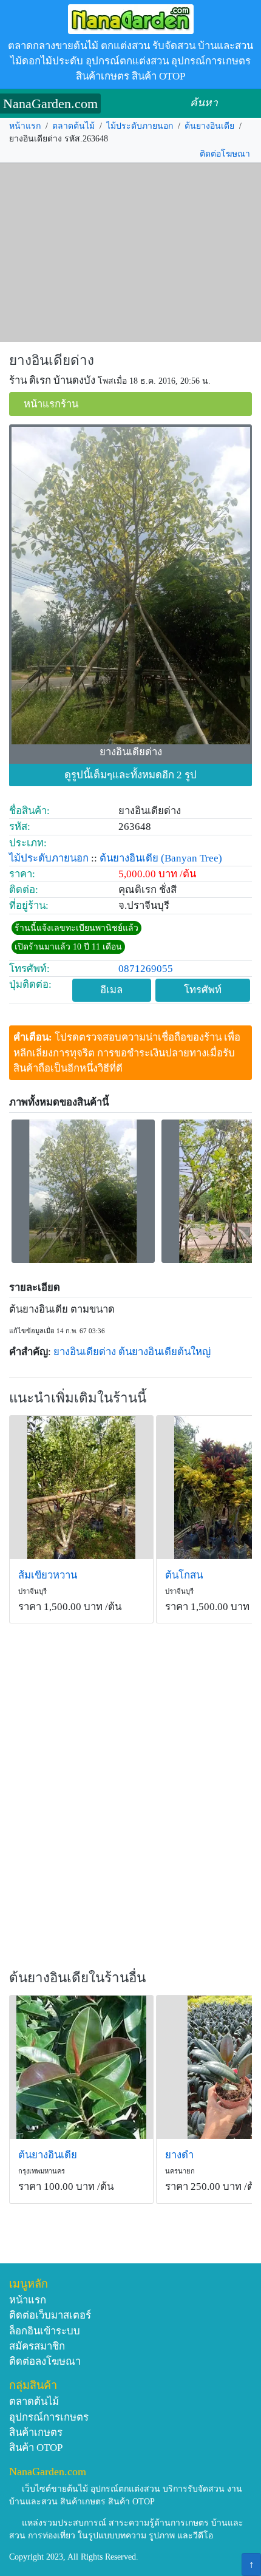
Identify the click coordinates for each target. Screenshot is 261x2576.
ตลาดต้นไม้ (73, 126)
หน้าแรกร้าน (51, 404)
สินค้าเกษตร (36, 2432)
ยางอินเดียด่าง (52, 360)
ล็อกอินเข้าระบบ (45, 2331)
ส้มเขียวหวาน (48, 1575)
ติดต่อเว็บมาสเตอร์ (50, 2315)
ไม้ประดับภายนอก (140, 126)
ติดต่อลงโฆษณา (45, 2361)
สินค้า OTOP (36, 2448)
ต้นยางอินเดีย (209, 126)
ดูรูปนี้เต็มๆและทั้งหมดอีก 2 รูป (130, 775)
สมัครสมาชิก (37, 2346)
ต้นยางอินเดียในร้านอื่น (77, 1978)
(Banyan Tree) (192, 858)
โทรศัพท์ (203, 990)
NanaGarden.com (50, 104)
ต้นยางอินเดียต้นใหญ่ (164, 1352)
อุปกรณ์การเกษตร (49, 2417)
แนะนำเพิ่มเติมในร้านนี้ (78, 1398)
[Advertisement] (130, 253)
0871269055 (146, 969)
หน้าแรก (25, 126)
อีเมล (111, 990)
